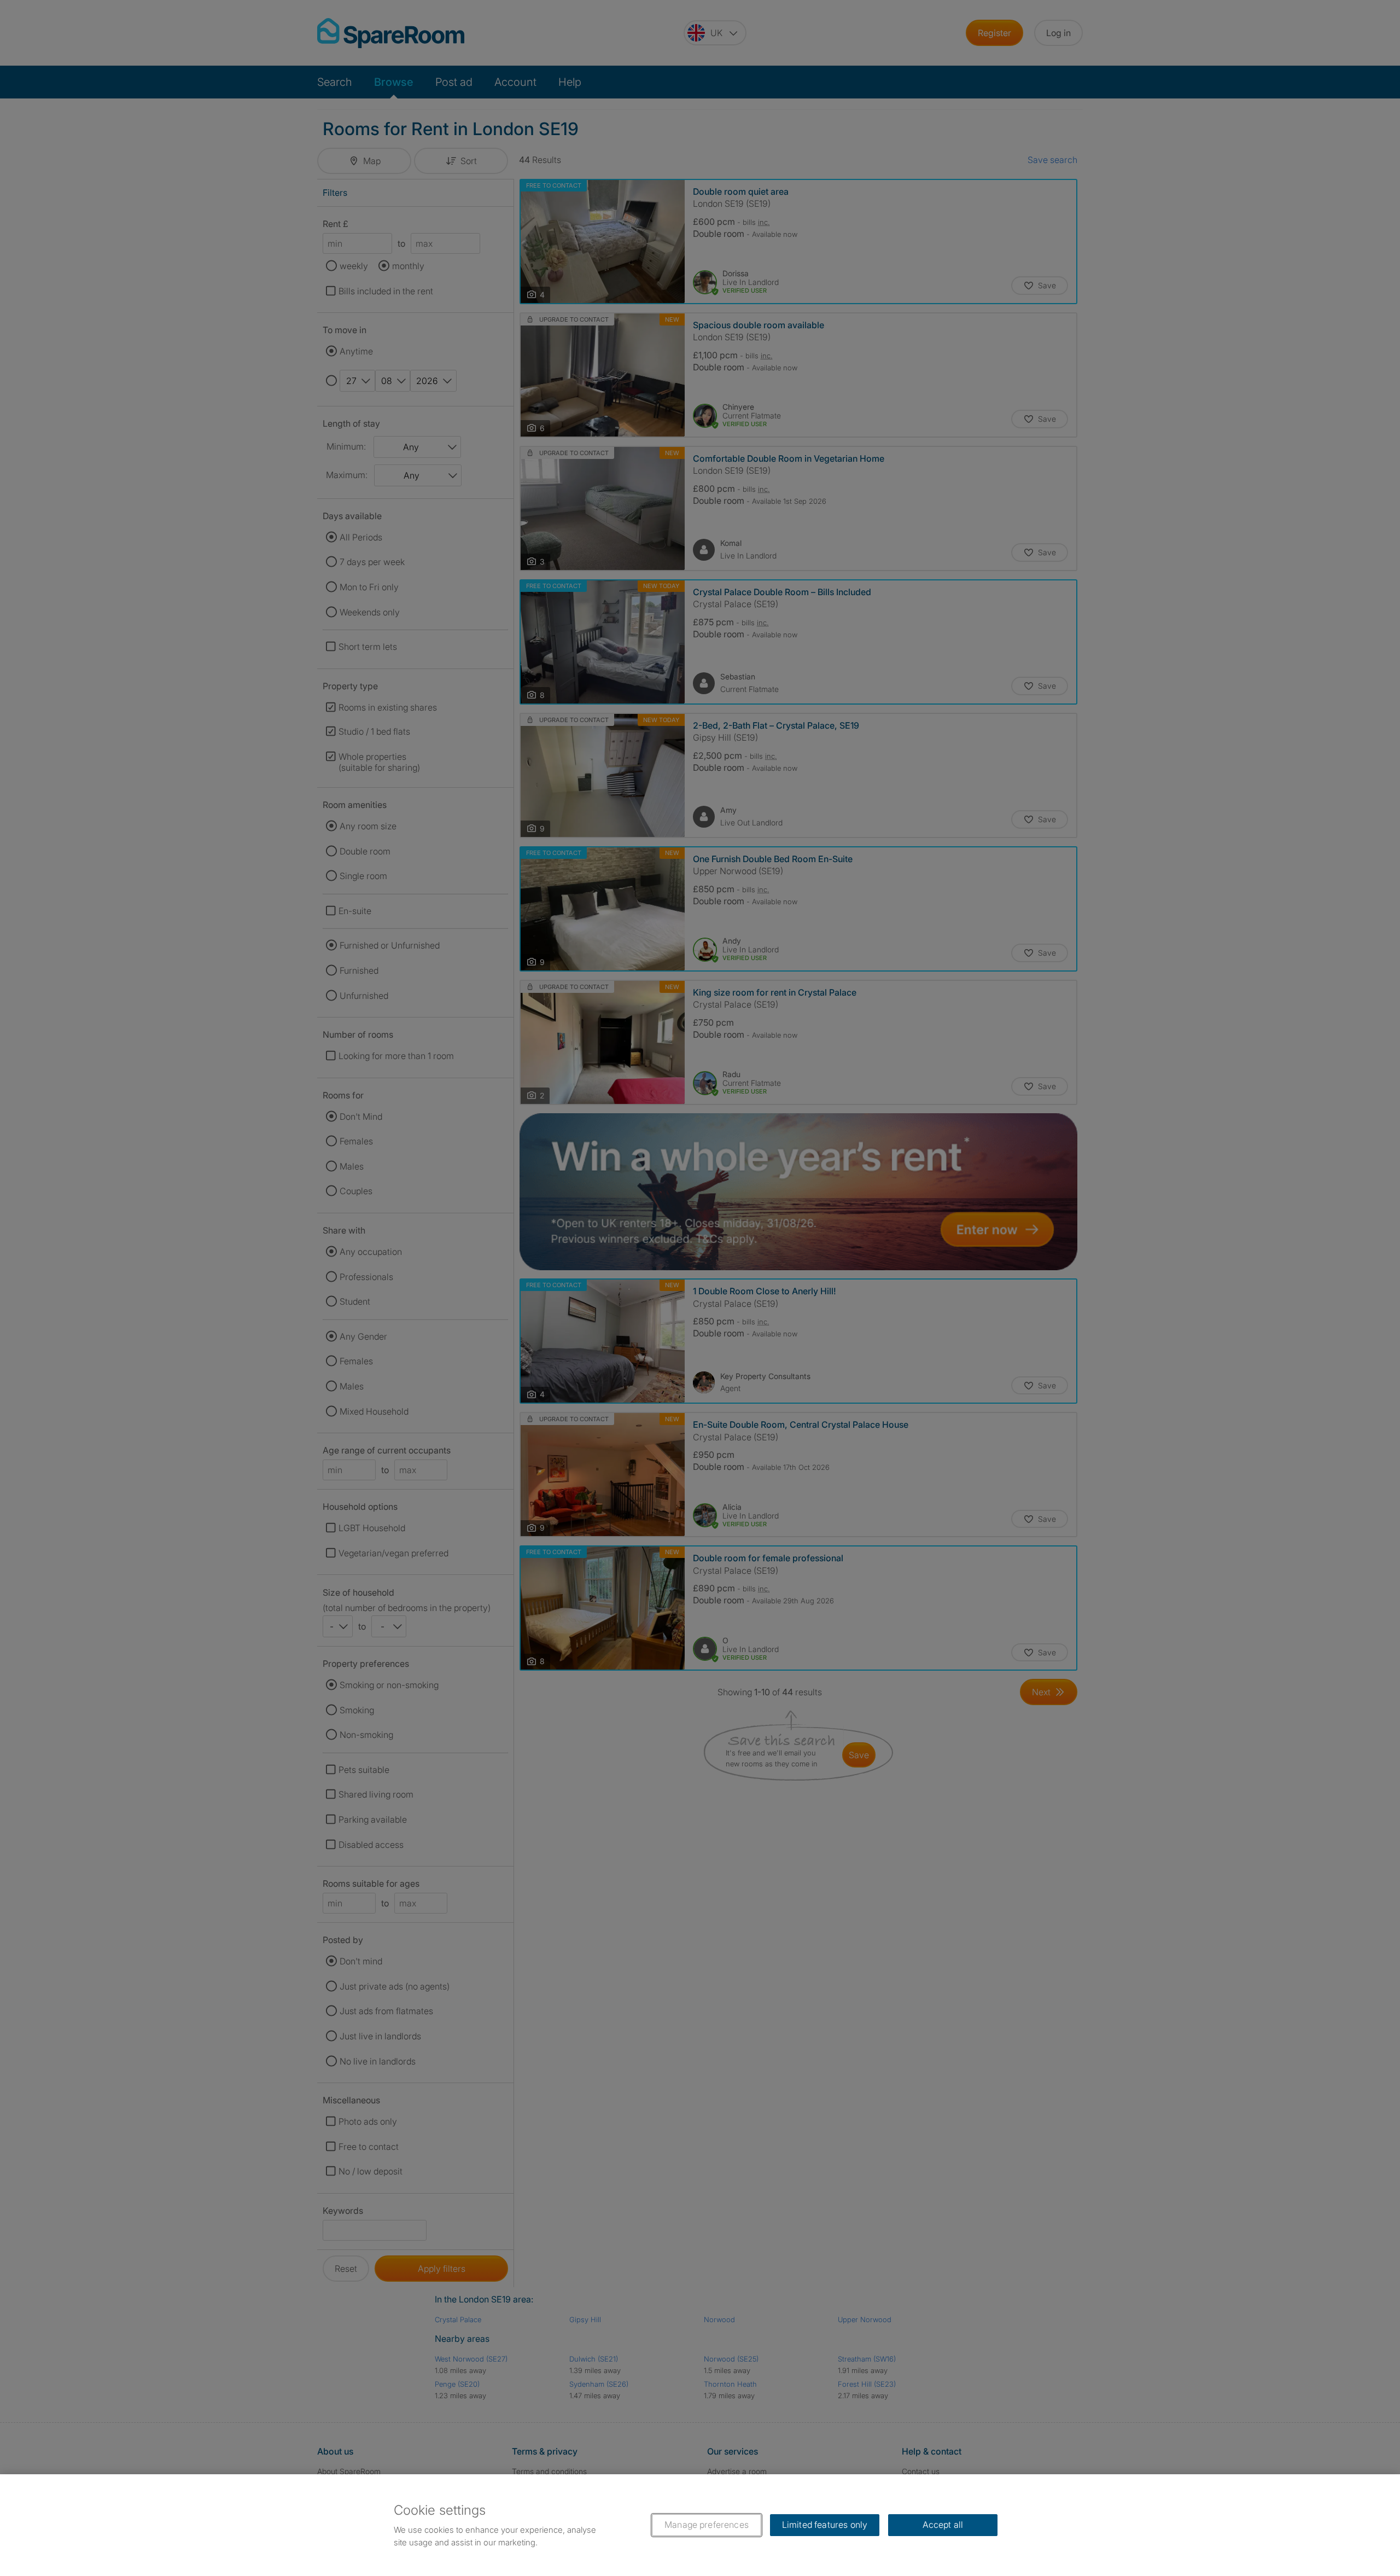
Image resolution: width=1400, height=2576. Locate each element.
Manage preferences (707, 2525)
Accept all (943, 2525)
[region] (700, 2525)
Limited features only (825, 2525)
